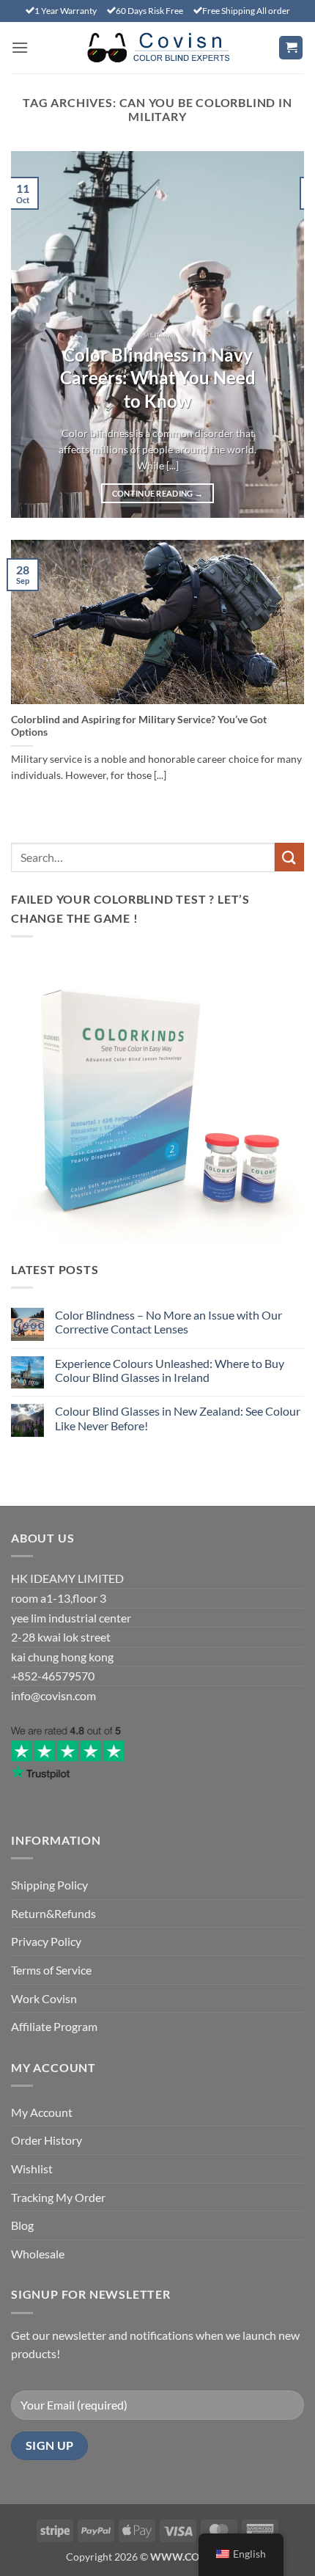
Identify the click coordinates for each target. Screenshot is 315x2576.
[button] (20, 47)
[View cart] (291, 48)
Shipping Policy (49, 1885)
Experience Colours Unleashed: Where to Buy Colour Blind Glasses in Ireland (170, 1370)
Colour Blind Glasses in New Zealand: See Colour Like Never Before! (178, 1418)
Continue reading (158, 493)
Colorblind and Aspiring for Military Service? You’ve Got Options (139, 726)
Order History (47, 2140)
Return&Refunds (53, 1913)
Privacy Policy (46, 1941)
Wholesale (38, 2254)
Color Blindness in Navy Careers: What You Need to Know (158, 378)
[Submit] (289, 857)
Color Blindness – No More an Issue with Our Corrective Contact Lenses (168, 1322)
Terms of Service (51, 1970)
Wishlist (32, 2169)
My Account (42, 2112)
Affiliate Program (54, 2026)
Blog (22, 2225)
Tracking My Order (58, 2197)
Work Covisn (44, 1998)
